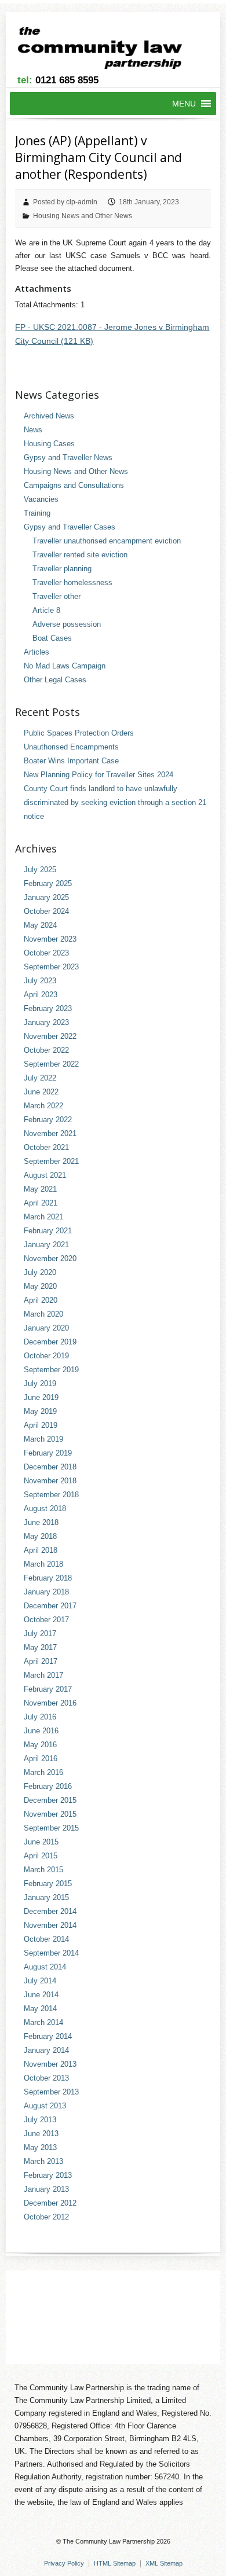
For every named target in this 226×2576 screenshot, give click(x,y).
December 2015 (50, 1800)
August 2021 (45, 1175)
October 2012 (46, 2217)
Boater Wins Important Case (71, 761)
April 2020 (41, 1300)
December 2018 (50, 1467)
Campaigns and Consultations (74, 485)
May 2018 (40, 1536)
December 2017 (50, 1606)
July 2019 (40, 1383)
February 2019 (48, 1453)
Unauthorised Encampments (71, 747)
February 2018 (48, 1578)
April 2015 (41, 1856)
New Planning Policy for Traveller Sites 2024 (99, 775)
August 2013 (45, 2106)
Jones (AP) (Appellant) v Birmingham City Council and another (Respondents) (99, 158)
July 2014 (40, 1981)
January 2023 (46, 1022)
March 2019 (43, 1439)
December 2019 (50, 1342)
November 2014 (50, 1925)
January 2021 (46, 1245)
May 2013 (40, 2147)
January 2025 (46, 897)
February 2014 (48, 2036)
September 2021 (51, 1161)
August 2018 (45, 1509)
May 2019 (40, 1411)
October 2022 (46, 1050)
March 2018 (43, 1564)
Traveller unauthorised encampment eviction (107, 541)
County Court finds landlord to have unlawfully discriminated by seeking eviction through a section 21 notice (115, 802)
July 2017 (40, 1634)
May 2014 (40, 2009)
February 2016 (48, 1786)
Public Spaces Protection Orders (79, 733)
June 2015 (41, 1842)
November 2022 (50, 1036)
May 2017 (40, 1647)
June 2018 (41, 1522)
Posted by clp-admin (65, 202)
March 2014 (43, 2022)
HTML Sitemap (115, 2563)
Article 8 (46, 610)
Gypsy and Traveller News (68, 457)
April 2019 (41, 1425)
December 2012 (50, 2203)
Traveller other (57, 596)
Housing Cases (49, 444)
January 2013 (46, 2189)
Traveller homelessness (72, 583)
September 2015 (51, 1828)
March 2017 (43, 1675)
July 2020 (40, 1272)
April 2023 (41, 995)
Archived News (49, 416)
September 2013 (51, 2092)
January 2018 (46, 1592)
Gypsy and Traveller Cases (70, 527)
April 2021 (41, 1203)
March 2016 (43, 1772)
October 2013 (46, 2078)
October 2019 (46, 1356)
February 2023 (48, 1008)
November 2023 (50, 939)
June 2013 (41, 2134)
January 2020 (46, 1328)
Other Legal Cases (55, 680)
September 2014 (51, 1953)
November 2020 (50, 1258)
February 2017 (48, 1689)
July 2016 (40, 1717)
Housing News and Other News (83, 216)
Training (37, 513)
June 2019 (41, 1397)
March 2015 (43, 1870)
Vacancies (41, 499)
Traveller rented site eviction (80, 555)
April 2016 (41, 1759)
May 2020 (40, 1286)
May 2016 (40, 1745)
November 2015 (50, 1814)
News (33, 430)
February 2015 (48, 1884)
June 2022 (41, 1092)
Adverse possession (67, 624)
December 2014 (50, 1911)
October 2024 (46, 911)
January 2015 (46, 1897)
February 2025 (48, 883)
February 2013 (48, 2175)
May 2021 (40, 1189)
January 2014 (46, 2050)
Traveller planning (62, 569)
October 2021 (46, 1147)
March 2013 (43, 2161)
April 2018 (41, 1550)
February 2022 (48, 1120)
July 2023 (40, 981)
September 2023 (51, 967)
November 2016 (50, 1703)
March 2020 (43, 1314)
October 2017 (46, 1620)
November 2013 (50, 2064)
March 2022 (43, 1106)
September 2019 (51, 1370)
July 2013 (40, 2120)
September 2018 (51, 1495)
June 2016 (41, 1731)
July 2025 (40, 870)
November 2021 (50, 1133)
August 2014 (45, 1967)
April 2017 (41, 1661)
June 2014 (41, 1995)
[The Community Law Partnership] (107, 50)
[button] (184, 104)
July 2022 (40, 1078)
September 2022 (51, 1064)
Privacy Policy (64, 2563)
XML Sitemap (164, 2563)
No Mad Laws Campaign (65, 666)
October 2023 (46, 953)
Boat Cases (52, 638)
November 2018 (50, 1481)
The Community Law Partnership (109, 2541)
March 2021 (43, 1217)
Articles (37, 652)
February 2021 (48, 1231)
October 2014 (46, 1939)
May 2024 (40, 925)
